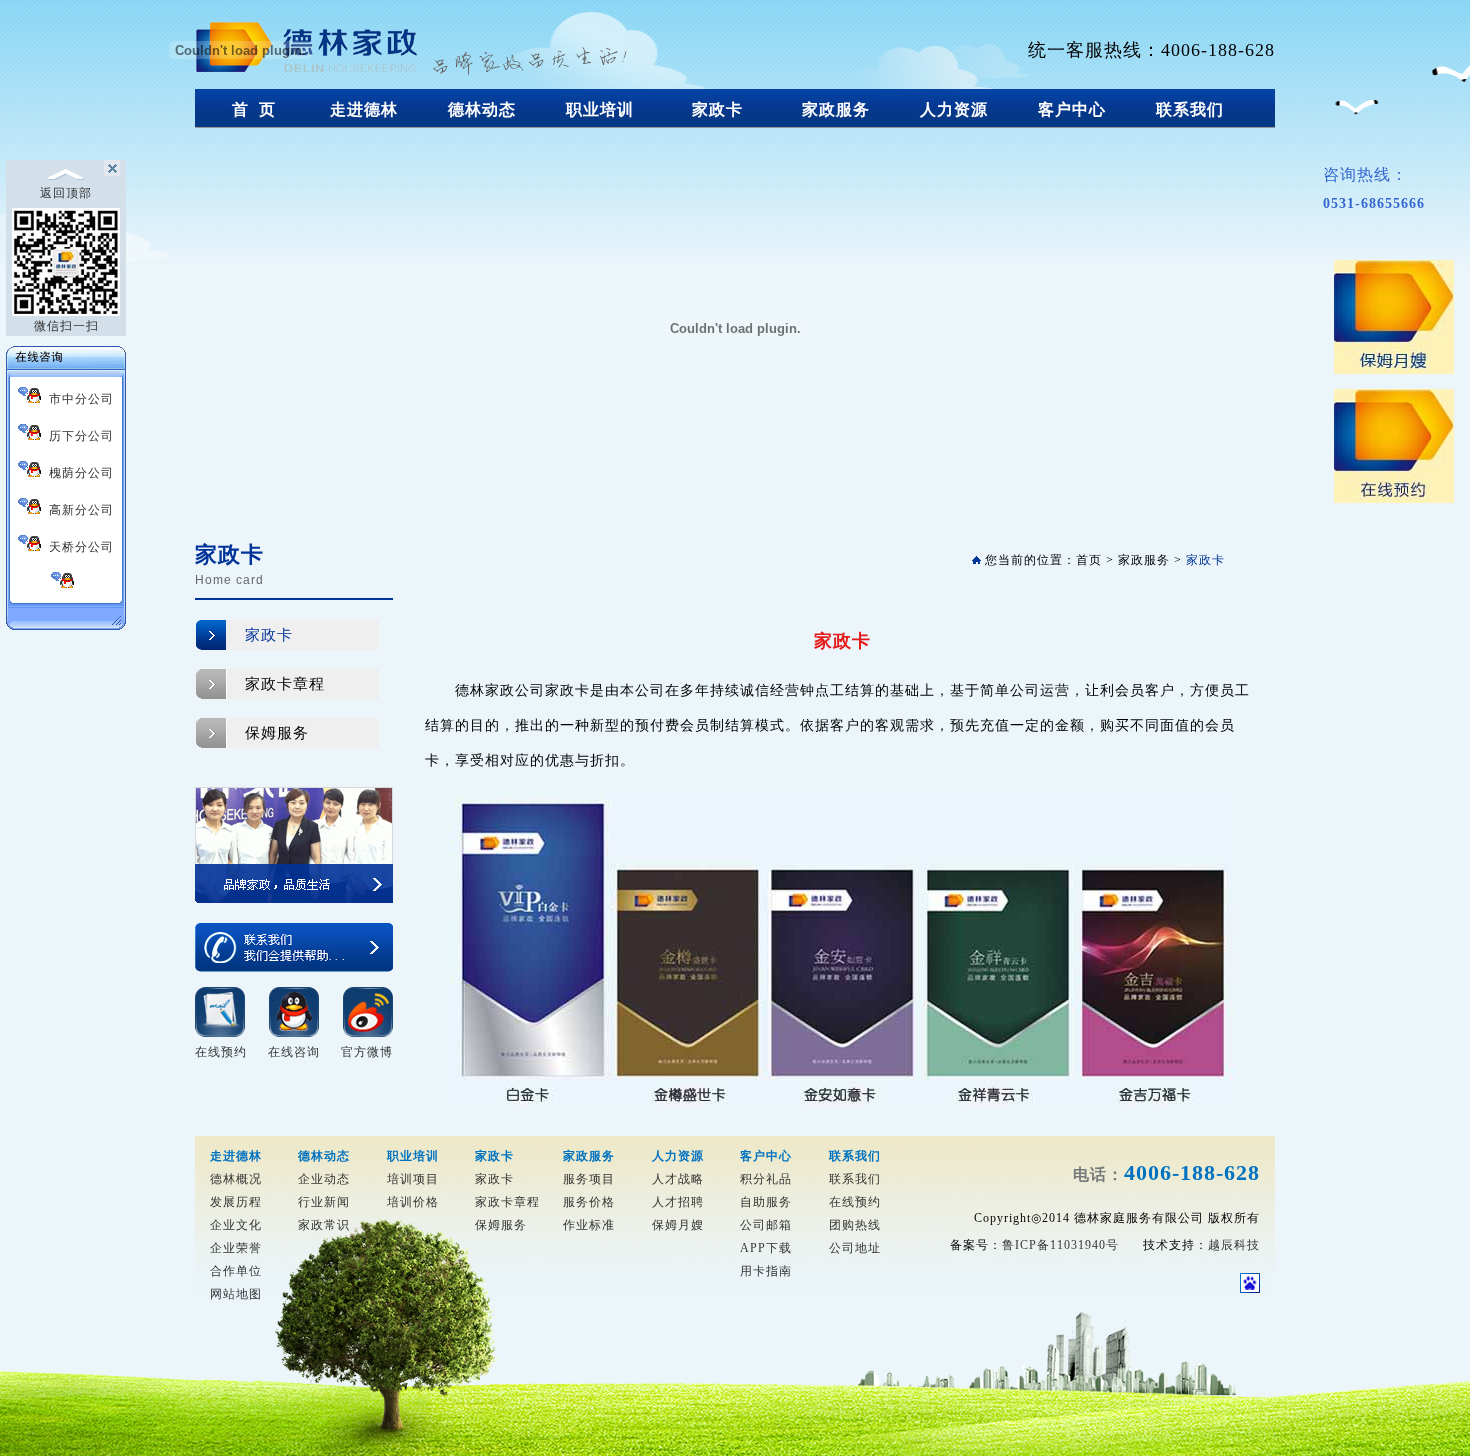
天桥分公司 (77, 547)
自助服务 (766, 1202)
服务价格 (589, 1202)
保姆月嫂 (678, 1225)
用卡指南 (766, 1271)
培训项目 (413, 1179)
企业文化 (236, 1225)
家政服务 (836, 109)
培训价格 (413, 1202)
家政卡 (717, 109)
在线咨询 (294, 1052)
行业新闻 (324, 1202)
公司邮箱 (766, 1225)
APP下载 (766, 1248)
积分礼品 (766, 1179)
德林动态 (482, 109)
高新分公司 (77, 510)
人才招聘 (678, 1202)
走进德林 (364, 109)
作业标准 (589, 1225)
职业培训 (600, 109)
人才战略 (678, 1179)
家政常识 (324, 1225)
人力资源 (954, 109)
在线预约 (221, 1052)
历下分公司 (77, 436)
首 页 (254, 109)
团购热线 (855, 1225)
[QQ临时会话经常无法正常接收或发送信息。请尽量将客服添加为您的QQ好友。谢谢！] (66, 583)
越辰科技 (1234, 1245)
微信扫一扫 (66, 326)
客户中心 (1072, 109)
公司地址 (855, 1248)
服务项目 (589, 1179)
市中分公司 (77, 399)
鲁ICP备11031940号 (1060, 1245)
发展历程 (236, 1202)
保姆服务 (277, 733)
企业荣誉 (236, 1248)
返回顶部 (66, 193)
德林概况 (236, 1179)
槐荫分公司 (77, 473)
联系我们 (1190, 109)
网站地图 (236, 1294)
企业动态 (324, 1179)
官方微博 (367, 1052)
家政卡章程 (285, 684)
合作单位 (236, 1271)
